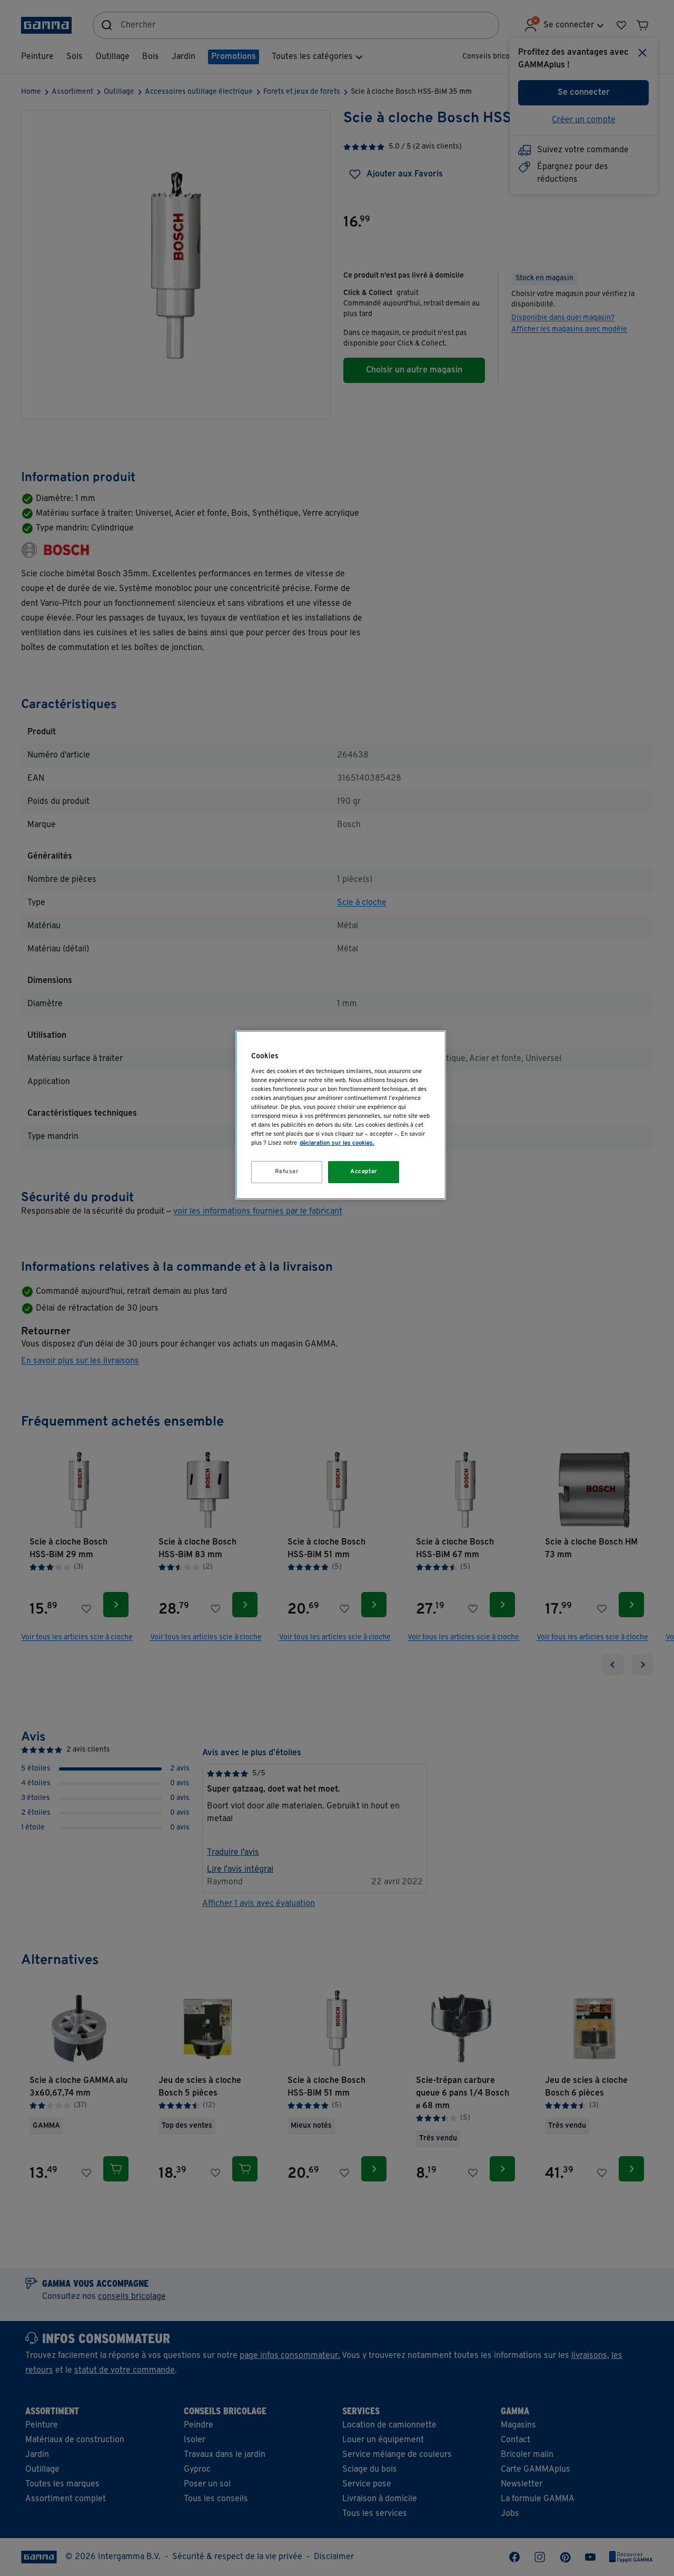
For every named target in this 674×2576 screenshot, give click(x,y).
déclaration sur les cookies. (337, 1143)
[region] (341, 1115)
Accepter (364, 1172)
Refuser (287, 1172)
